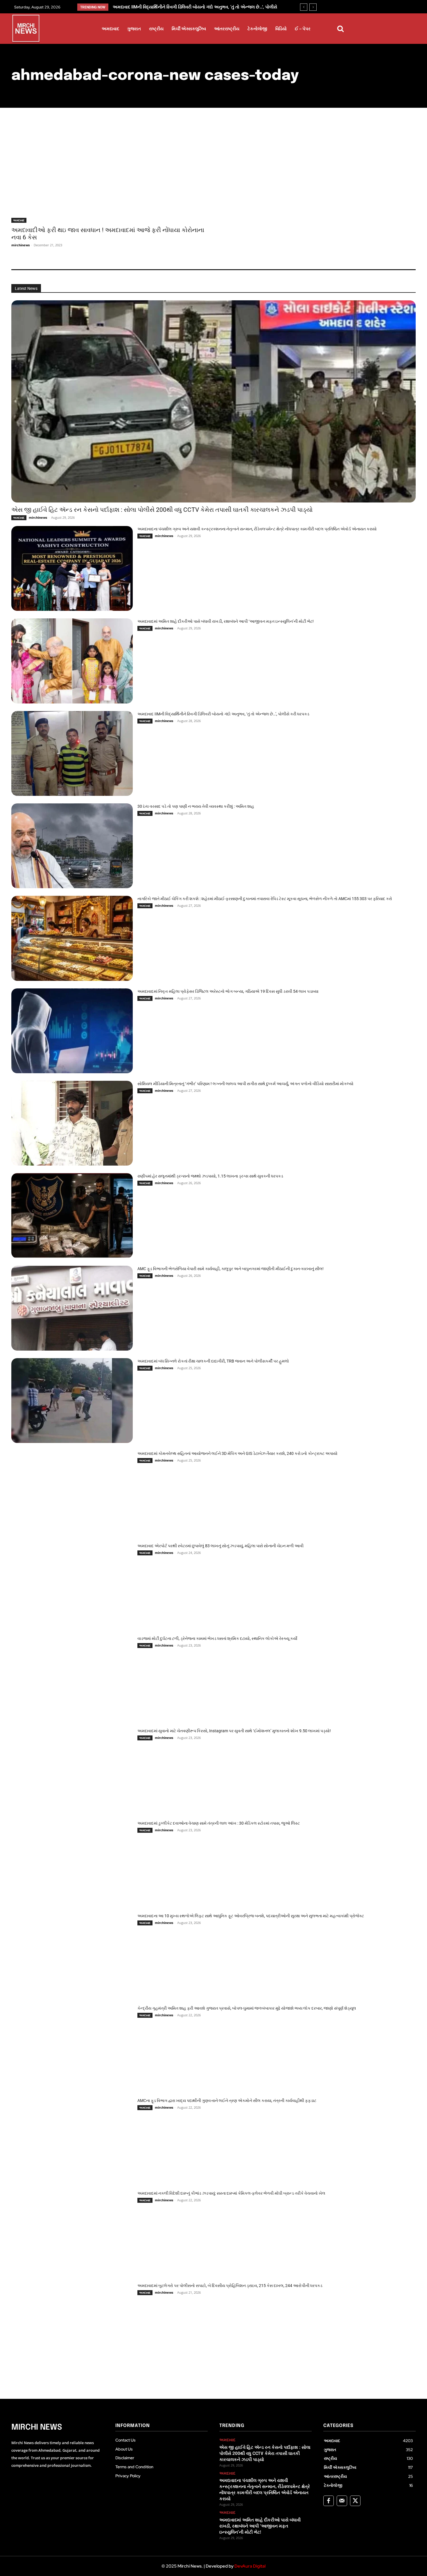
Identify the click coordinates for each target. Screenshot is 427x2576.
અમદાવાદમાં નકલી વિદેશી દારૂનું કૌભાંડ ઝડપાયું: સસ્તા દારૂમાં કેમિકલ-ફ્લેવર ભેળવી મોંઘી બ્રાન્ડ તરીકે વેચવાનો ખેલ (231, 2193)
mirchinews (20, 245)
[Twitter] (355, 2501)
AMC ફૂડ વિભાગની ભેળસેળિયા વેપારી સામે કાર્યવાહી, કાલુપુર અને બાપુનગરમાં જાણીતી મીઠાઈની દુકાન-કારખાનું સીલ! (230, 1269)
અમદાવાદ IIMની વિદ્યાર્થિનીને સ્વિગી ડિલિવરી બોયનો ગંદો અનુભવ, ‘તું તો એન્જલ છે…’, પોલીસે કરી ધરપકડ (223, 714)
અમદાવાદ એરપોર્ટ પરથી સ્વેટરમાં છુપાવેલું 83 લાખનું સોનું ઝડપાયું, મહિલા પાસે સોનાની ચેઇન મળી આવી (220, 1546)
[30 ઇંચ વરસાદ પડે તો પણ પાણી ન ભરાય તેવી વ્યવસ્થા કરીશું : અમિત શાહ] (72, 846)
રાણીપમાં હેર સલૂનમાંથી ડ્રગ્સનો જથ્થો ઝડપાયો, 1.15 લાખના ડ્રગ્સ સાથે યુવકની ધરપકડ (210, 1176)
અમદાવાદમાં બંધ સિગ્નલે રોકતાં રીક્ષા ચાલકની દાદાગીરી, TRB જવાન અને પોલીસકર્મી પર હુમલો (213, 1361)
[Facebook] (329, 2501)
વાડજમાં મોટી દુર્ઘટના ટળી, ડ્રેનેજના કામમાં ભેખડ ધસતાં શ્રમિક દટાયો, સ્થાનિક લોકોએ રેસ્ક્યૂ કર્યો (217, 1638)
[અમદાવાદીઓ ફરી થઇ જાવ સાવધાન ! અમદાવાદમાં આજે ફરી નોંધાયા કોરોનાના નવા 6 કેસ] (109, 174)
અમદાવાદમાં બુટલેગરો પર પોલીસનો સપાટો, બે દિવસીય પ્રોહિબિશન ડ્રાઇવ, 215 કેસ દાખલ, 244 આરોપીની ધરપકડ (230, 2286)
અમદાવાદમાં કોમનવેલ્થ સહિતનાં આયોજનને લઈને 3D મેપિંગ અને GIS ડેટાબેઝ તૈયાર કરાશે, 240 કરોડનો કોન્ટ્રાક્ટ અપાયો (237, 1453)
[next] (313, 7)
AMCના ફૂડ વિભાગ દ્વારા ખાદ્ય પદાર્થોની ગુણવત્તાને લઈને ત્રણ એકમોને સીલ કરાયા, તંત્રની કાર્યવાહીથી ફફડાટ (227, 2101)
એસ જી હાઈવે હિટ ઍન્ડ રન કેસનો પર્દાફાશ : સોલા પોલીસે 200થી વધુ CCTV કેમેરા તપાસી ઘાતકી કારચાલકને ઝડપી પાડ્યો (162, 510)
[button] (340, 29)
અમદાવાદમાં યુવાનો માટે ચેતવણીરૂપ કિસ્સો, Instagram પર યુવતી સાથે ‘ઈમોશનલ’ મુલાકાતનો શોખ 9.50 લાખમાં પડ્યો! (234, 1731)
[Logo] (26, 29)
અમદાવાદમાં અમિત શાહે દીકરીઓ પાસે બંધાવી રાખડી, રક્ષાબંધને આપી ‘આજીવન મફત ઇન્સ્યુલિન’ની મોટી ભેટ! (226, 621)
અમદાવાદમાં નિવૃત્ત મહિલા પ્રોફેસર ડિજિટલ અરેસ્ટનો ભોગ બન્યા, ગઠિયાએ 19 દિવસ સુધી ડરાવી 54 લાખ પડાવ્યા (228, 991)
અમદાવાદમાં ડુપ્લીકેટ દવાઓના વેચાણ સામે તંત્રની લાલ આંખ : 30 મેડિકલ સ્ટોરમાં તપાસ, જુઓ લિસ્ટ (219, 1823)
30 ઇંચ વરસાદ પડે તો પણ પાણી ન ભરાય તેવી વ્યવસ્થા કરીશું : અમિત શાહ (178, 7)
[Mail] (342, 2501)
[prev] (304, 7)
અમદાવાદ (19, 220)
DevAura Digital (250, 2566)
